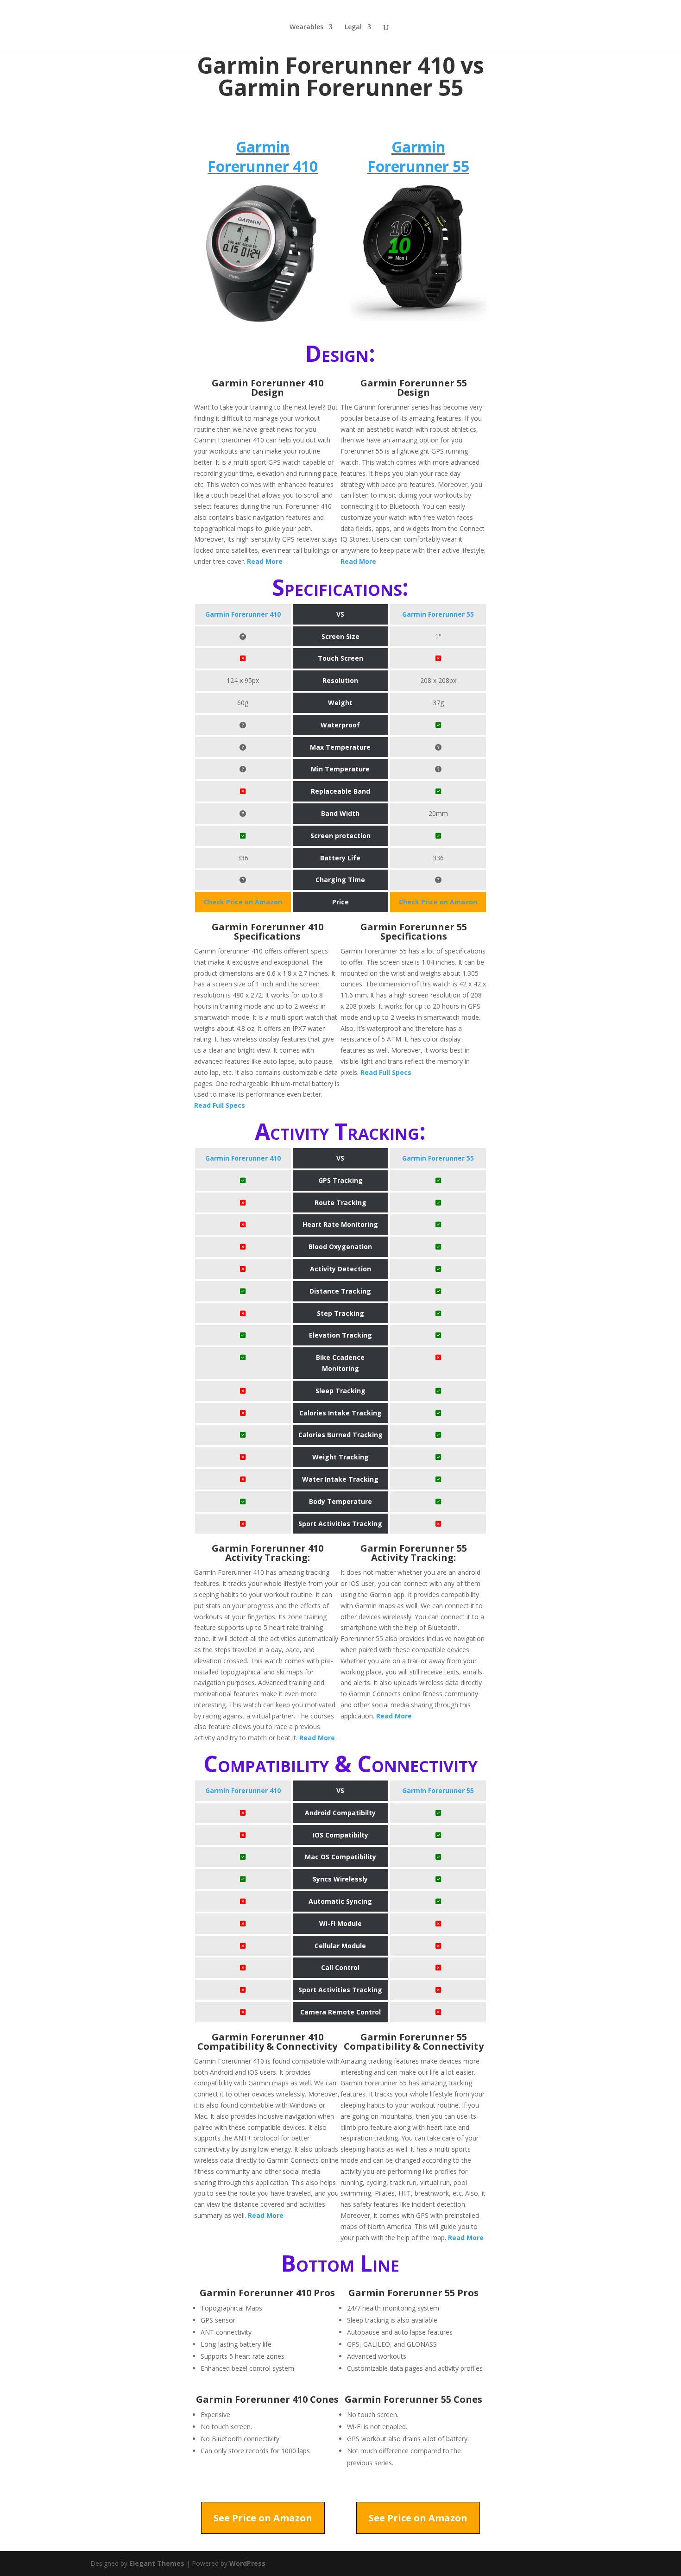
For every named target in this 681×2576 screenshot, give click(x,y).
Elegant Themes (157, 2563)
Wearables (306, 27)
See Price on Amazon (263, 2518)
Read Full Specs (220, 1105)
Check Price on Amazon (243, 902)
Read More (265, 561)
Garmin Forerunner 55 (418, 156)
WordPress (247, 2563)
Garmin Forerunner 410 (263, 156)
